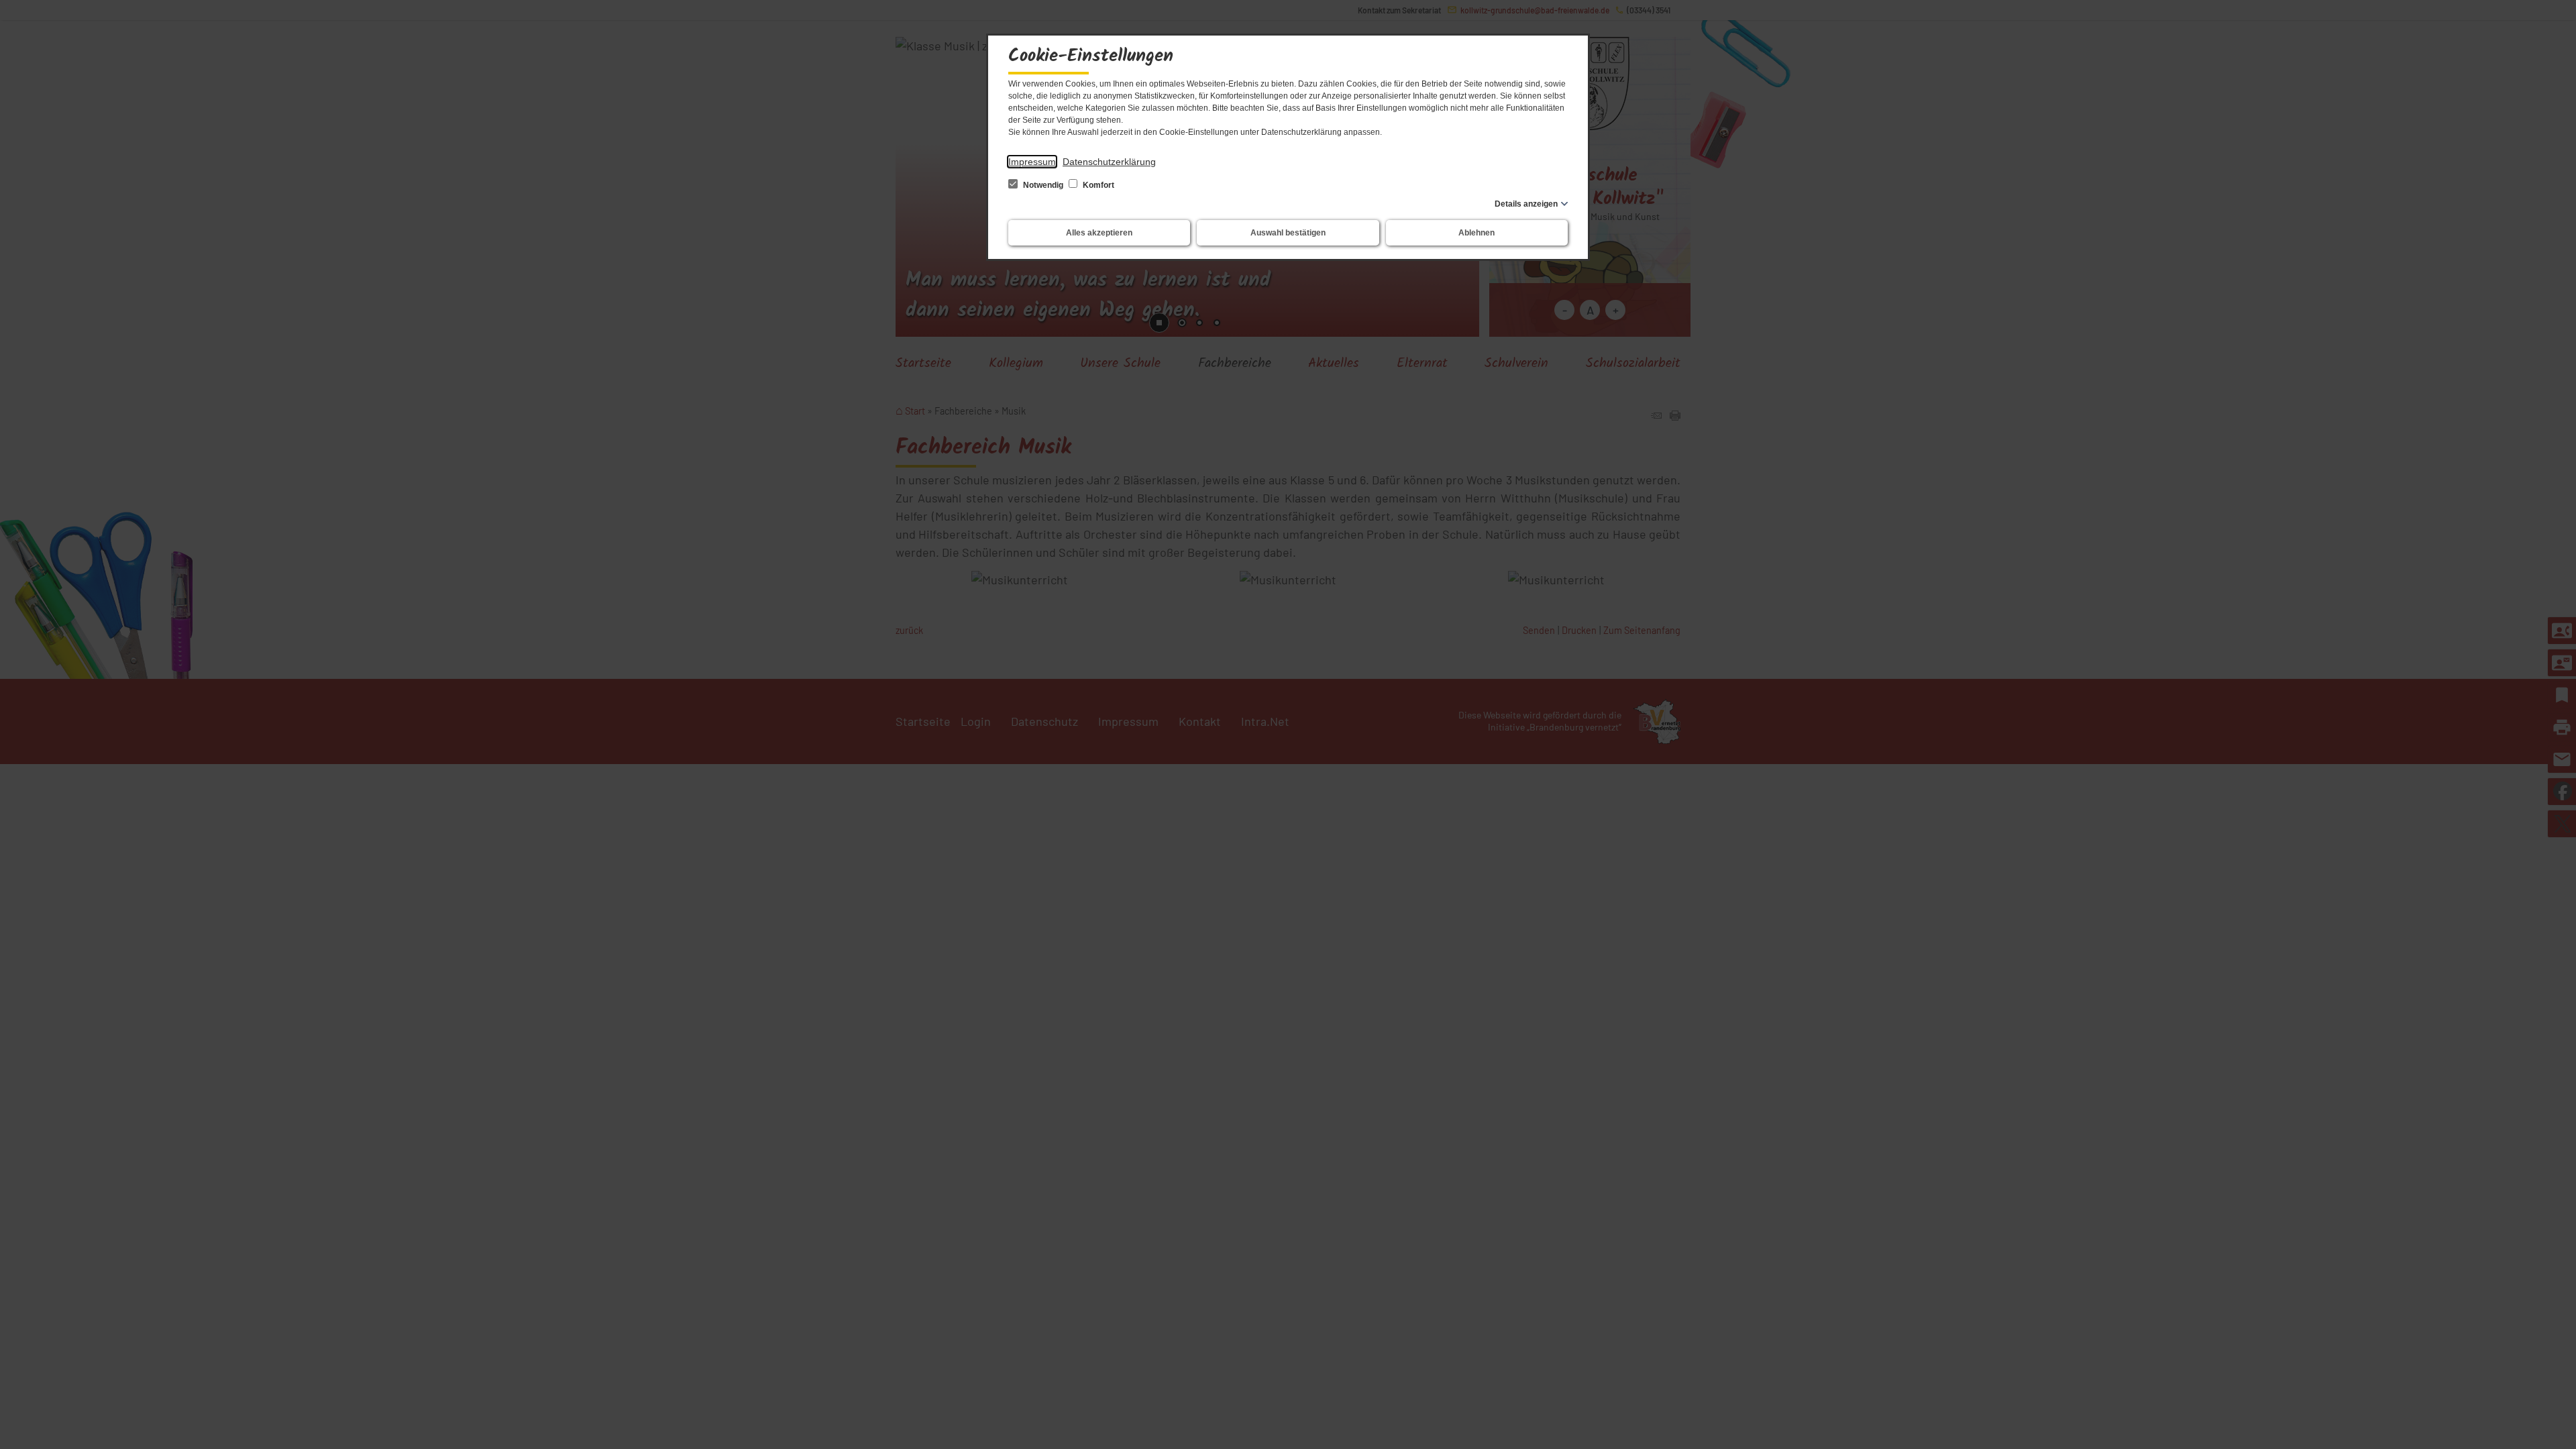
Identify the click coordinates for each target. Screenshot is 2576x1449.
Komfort (1097, 185)
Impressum (1032, 162)
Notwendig (1043, 185)
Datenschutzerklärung (1109, 162)
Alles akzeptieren (1099, 233)
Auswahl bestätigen (1288, 233)
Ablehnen (1477, 233)
